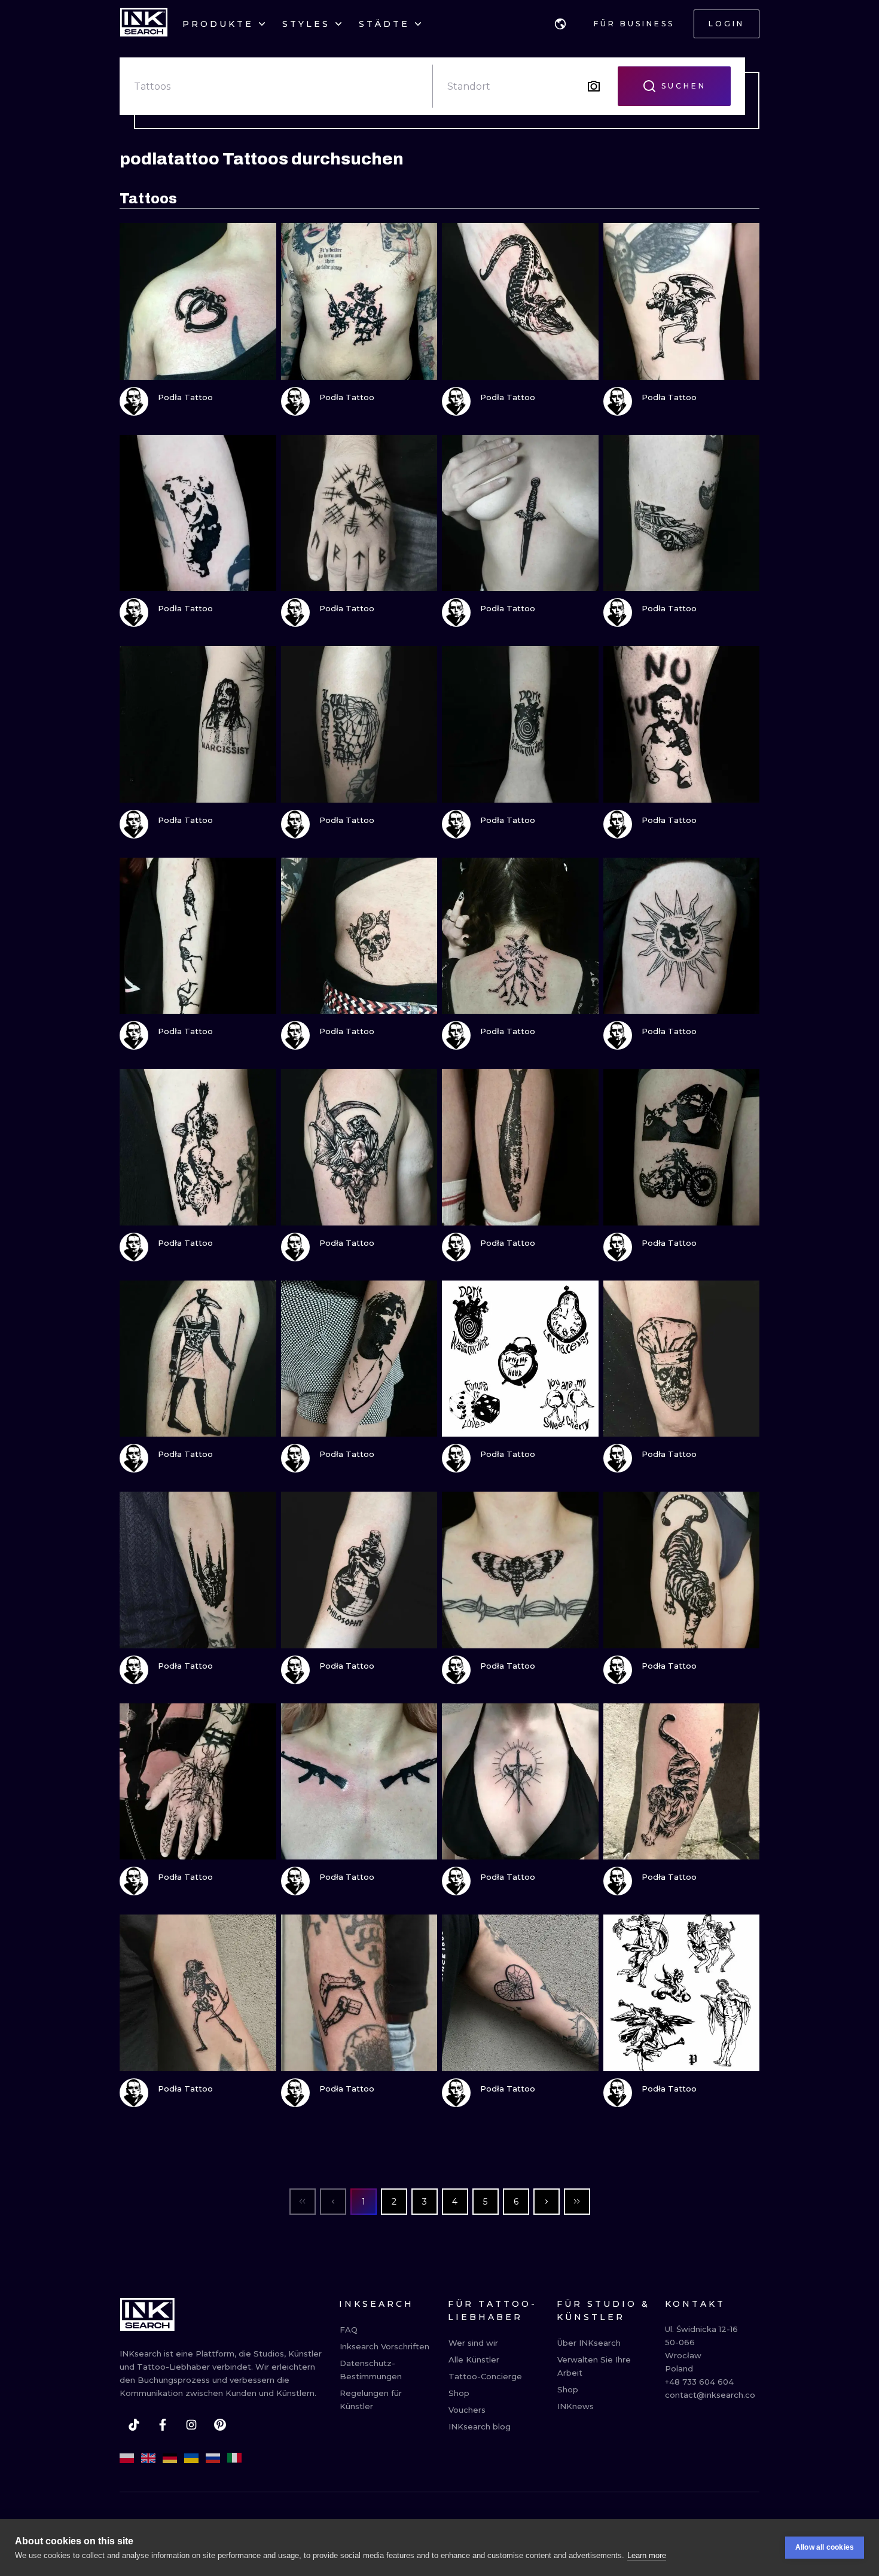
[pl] (127, 2458)
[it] (234, 2458)
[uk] (191, 2458)
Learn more (647, 2555)
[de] (170, 2458)
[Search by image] (594, 86)
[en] (148, 2458)
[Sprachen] (560, 24)
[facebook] (163, 2425)
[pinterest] (220, 2425)
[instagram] (191, 2425)
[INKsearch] (144, 24)
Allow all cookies (825, 2547)
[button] (560, 24)
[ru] (213, 2458)
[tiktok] (134, 2425)
